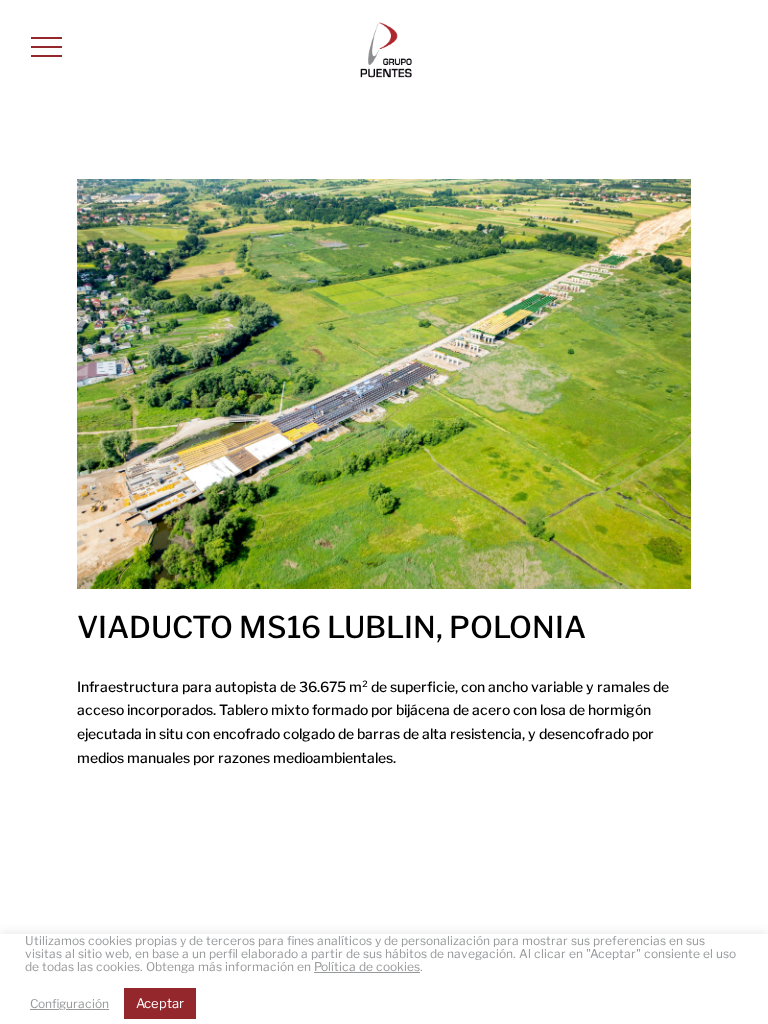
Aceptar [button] (160, 1003)
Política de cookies (367, 966)
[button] (46, 46)
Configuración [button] (69, 1003)
